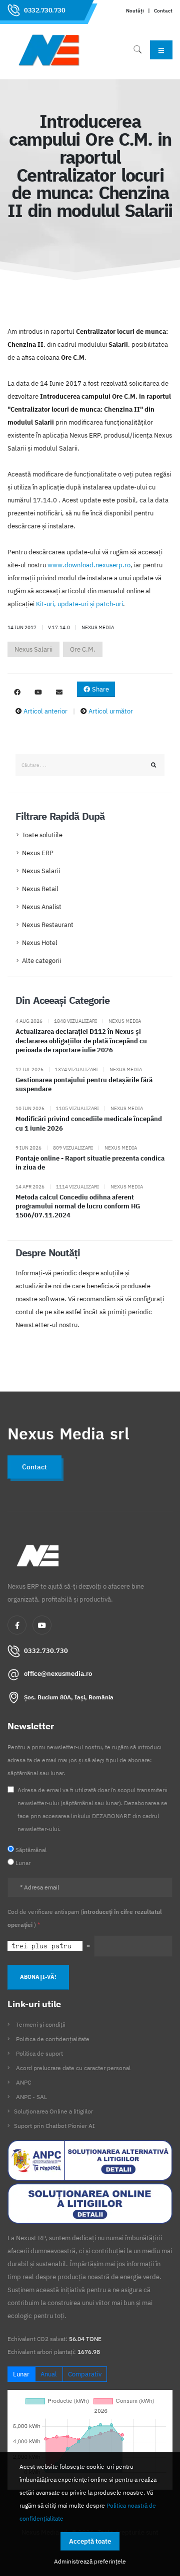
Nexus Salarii (33, 649)
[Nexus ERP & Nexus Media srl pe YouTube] (38, 693)
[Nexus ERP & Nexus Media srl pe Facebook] (17, 693)
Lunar (21, 2374)
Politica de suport (39, 2053)
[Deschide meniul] (161, 50)
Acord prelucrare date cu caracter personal (73, 2068)
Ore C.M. (83, 649)
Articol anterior (45, 711)
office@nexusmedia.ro (58, 1674)
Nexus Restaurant (48, 925)
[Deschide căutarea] (137, 50)
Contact (163, 10)
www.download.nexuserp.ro (89, 565)
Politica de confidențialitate (53, 2039)
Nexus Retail (40, 889)
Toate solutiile (42, 835)
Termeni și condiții (41, 2024)
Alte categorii (41, 961)
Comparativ (85, 2374)
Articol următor (111, 711)
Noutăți (135, 10)
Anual (49, 2374)
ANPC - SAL (31, 2097)
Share (100, 689)
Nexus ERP (38, 853)
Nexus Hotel (40, 943)
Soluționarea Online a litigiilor (53, 2111)
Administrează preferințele (90, 2561)
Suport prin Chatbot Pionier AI (54, 2126)
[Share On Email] (59, 693)
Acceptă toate (90, 2541)
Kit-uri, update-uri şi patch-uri (79, 604)
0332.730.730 (44, 10)
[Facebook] (17, 1625)
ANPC (23, 2082)
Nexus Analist (42, 907)
